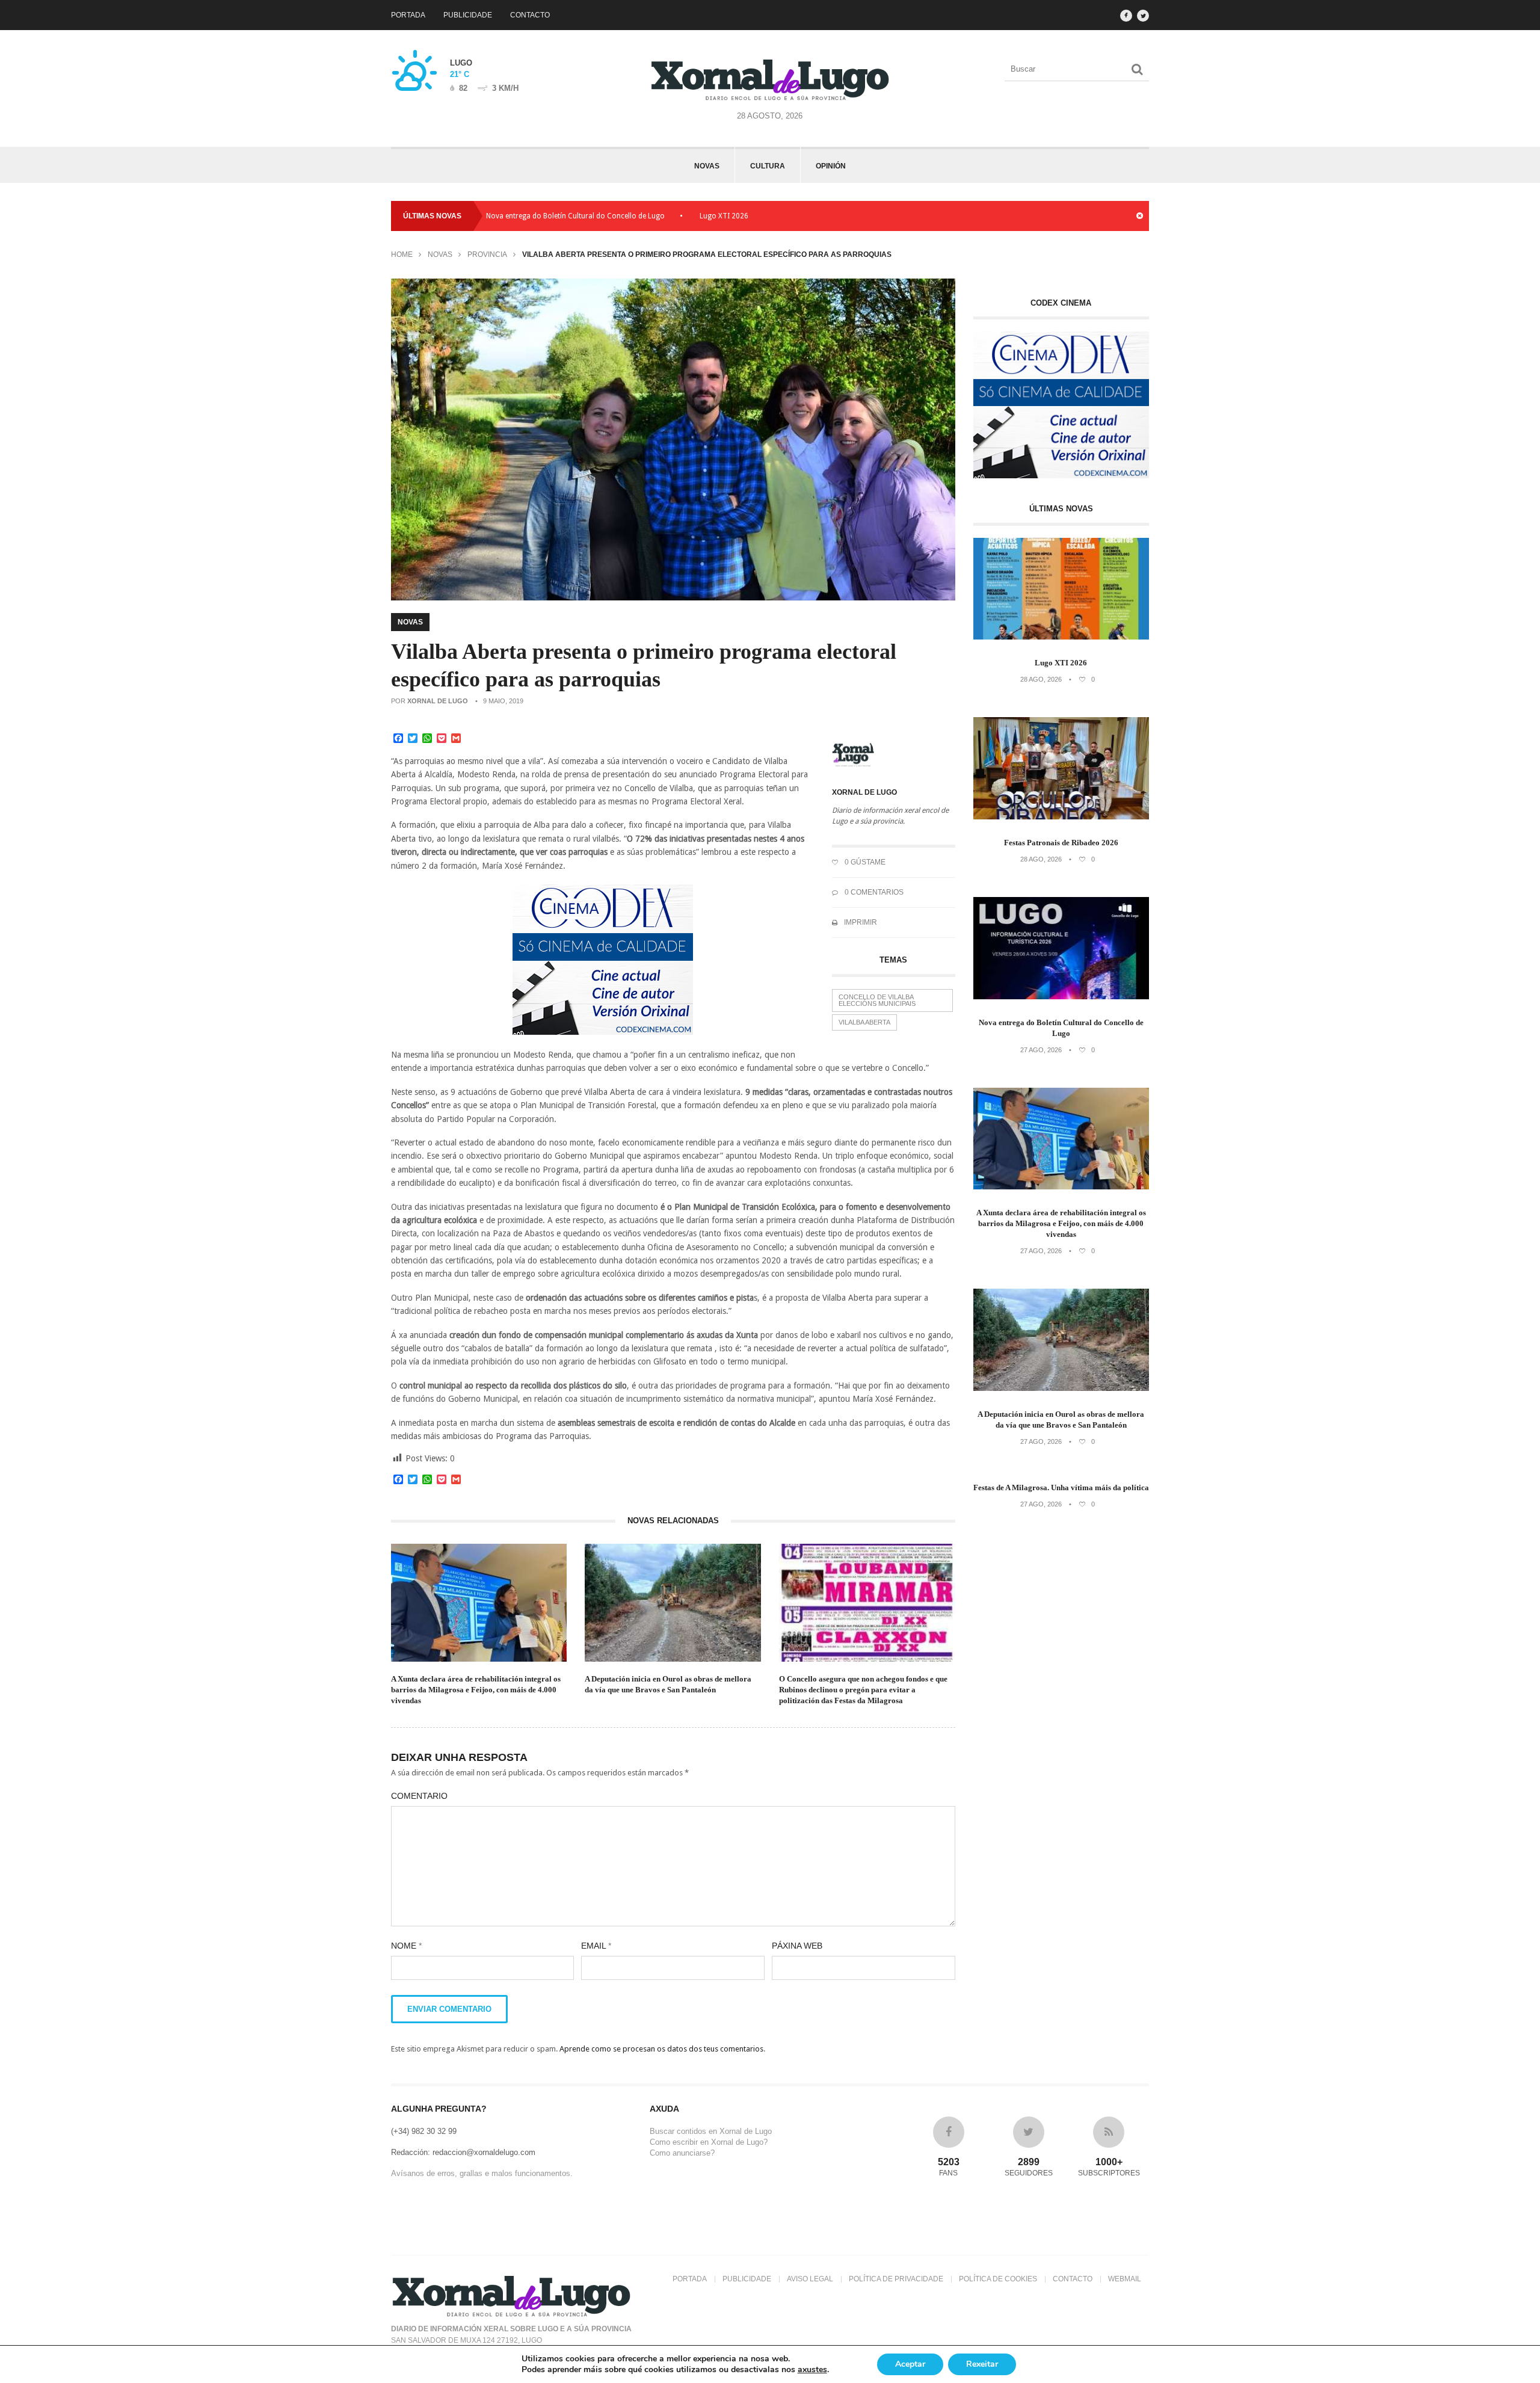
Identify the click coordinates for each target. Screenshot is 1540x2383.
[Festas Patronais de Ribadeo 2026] (1061, 817)
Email (596, 1946)
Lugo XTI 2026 (642, 216)
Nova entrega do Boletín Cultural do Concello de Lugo (493, 216)
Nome (406, 1946)
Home (402, 254)
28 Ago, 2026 (1041, 679)
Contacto (530, 15)
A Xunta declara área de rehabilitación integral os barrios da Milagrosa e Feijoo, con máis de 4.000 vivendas (476, 1690)
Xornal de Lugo (438, 701)
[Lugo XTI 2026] (1061, 637)
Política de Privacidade (896, 2279)
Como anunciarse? (682, 2153)
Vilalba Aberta (864, 1022)
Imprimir (860, 922)
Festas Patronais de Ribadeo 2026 (757, 216)
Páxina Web (797, 1946)
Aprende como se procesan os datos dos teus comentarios (661, 2049)
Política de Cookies (998, 2279)
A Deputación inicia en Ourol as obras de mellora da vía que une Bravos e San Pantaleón (668, 1684)
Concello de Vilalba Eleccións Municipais (877, 1000)
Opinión (831, 166)
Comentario (419, 1796)
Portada (408, 15)
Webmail (1125, 2279)
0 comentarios (873, 892)
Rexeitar (982, 2364)
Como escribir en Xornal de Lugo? (709, 2142)
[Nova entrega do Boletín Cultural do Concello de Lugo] (1061, 997)
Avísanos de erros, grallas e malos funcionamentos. (482, 2173)
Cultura (768, 166)
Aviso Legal (810, 2279)
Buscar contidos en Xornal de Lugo (711, 2131)
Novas (707, 166)
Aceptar (910, 2364)
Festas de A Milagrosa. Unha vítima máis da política (1061, 1487)
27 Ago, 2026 (1041, 1050)
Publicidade (468, 15)
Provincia (487, 254)
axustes (812, 2370)
